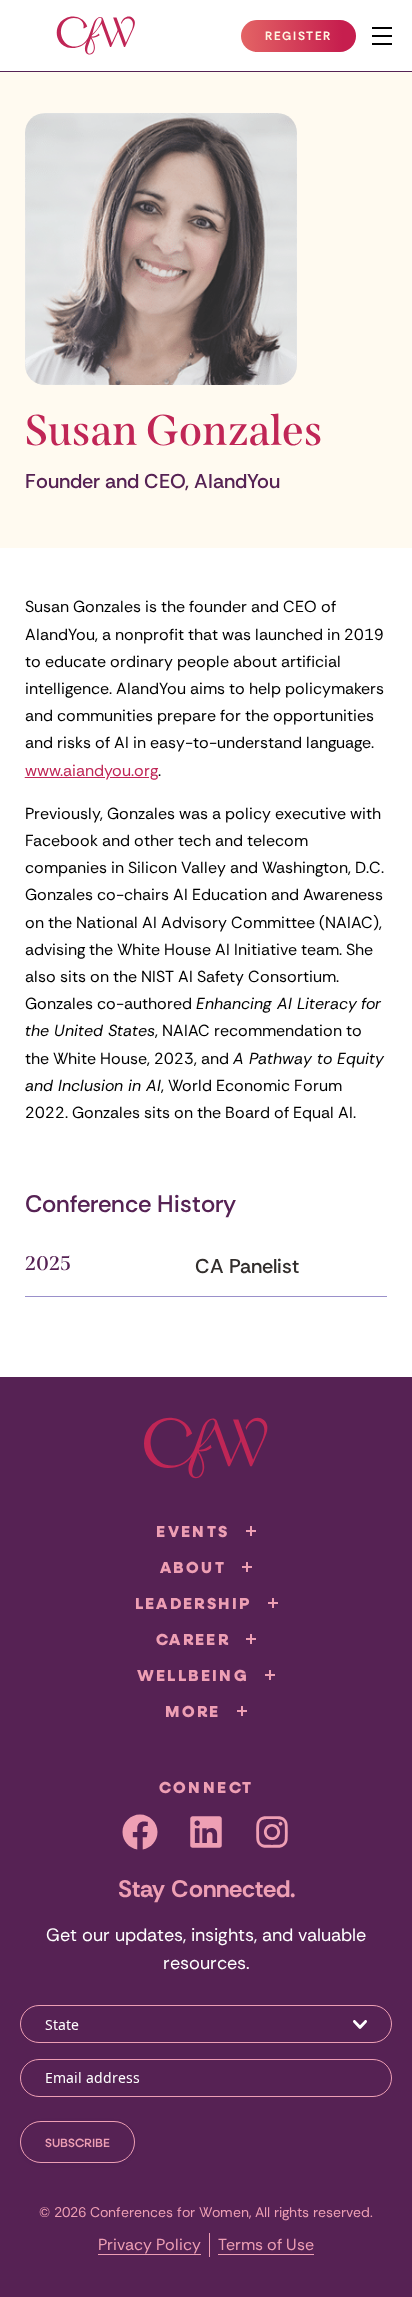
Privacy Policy (149, 2244)
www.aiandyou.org (91, 770)
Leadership (193, 1603)
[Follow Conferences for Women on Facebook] (140, 1832)
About (193, 1567)
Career (193, 1639)
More (193, 1711)
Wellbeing (193, 1675)
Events (192, 1531)
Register (310, 40)
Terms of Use (266, 2244)
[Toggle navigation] (382, 36)
